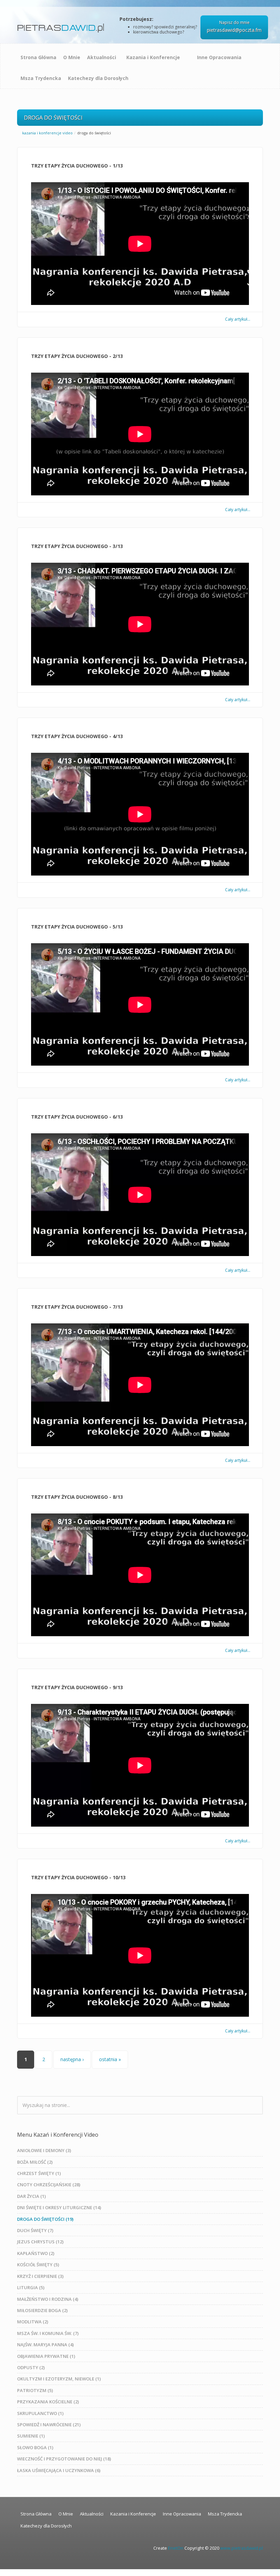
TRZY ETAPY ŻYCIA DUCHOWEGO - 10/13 (78, 1877)
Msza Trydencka (41, 78)
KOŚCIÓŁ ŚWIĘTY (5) (38, 2265)
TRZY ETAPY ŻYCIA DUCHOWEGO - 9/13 (77, 1687)
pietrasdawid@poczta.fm (234, 30)
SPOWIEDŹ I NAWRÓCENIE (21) (49, 2425)
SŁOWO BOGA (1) (35, 2447)
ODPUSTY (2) (31, 2367)
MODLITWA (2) (33, 2322)
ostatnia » (110, 2059)
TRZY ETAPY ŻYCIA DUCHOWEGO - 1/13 (77, 166)
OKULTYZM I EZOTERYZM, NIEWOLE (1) (59, 2379)
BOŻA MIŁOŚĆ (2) (35, 2162)
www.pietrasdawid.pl (242, 2548)
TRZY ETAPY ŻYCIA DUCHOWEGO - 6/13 (77, 1117)
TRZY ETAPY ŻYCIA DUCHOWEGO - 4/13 (77, 736)
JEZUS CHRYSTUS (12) (40, 2242)
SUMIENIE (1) (31, 2436)
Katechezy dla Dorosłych (98, 78)
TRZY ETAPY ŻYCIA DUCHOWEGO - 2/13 (77, 356)
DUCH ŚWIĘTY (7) (35, 2230)
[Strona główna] (62, 25)
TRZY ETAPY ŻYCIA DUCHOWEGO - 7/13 (77, 1307)
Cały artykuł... (238, 319)
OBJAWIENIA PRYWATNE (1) (46, 2356)
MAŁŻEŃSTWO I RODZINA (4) (48, 2299)
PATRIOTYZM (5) (35, 2390)
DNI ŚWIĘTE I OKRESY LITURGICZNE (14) (59, 2207)
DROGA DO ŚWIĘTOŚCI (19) (45, 2219)
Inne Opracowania (219, 57)
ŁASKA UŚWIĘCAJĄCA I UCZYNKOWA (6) (59, 2470)
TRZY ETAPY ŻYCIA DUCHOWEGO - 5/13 (77, 927)
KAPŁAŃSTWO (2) (36, 2253)
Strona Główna (38, 57)
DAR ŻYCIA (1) (31, 2196)
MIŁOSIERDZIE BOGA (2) (42, 2310)
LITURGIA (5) (31, 2287)
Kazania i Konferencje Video (47, 133)
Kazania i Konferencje (153, 57)
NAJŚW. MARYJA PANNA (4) (45, 2345)
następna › (72, 2059)
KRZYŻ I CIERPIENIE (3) (40, 2276)
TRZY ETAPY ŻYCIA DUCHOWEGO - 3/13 (77, 546)
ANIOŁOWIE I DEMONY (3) (44, 2150)
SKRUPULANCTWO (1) (40, 2413)
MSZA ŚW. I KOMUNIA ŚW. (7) (48, 2333)
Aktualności (102, 57)
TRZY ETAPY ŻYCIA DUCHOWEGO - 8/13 (77, 1497)
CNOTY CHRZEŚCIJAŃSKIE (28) (49, 2185)
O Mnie (72, 57)
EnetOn (176, 2548)
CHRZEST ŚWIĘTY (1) (39, 2173)
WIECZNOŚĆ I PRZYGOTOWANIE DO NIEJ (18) (64, 2459)
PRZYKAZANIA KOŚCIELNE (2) (48, 2402)
